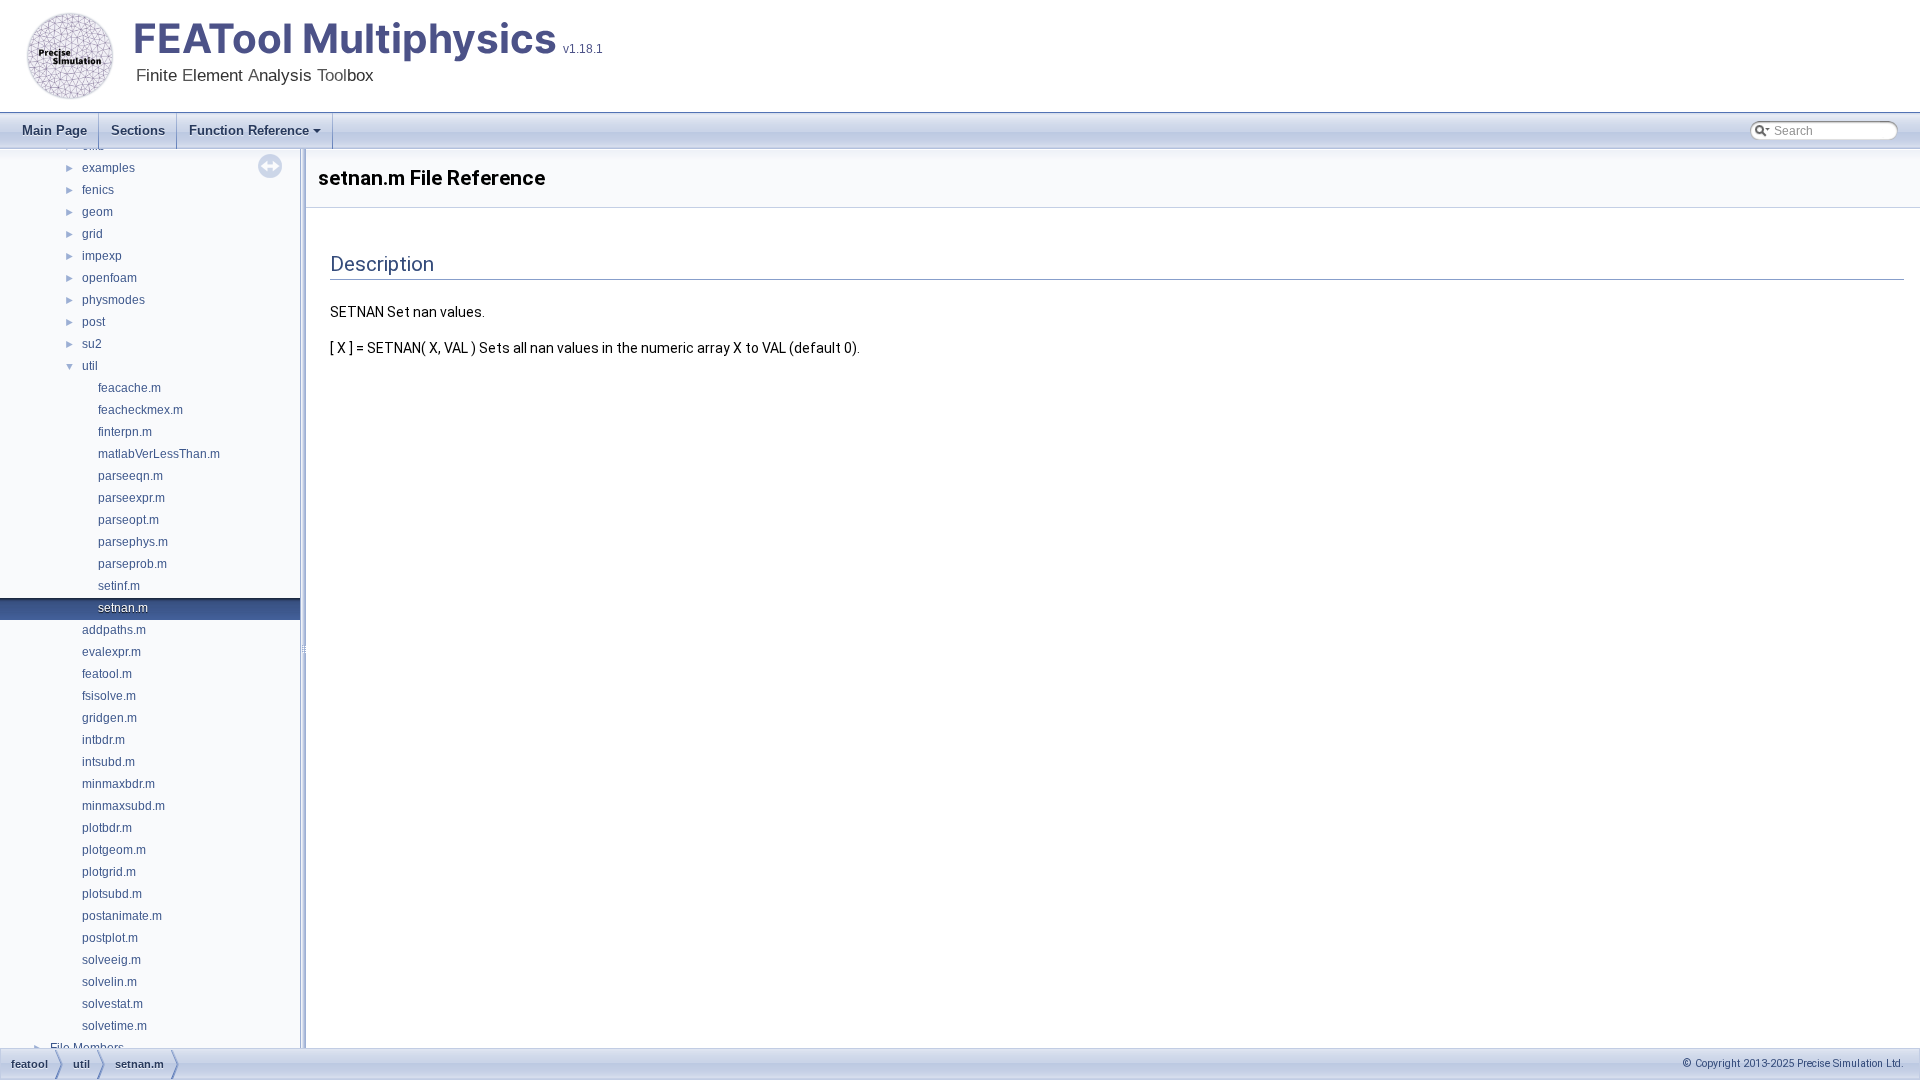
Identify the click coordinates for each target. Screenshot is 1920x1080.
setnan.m (123, 608)
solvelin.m (109, 982)
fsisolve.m (109, 696)
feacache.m (129, 388)
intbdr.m (103, 740)
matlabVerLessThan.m (159, 454)
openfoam (109, 278)
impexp (102, 256)
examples (108, 168)
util (90, 366)
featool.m (107, 674)
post (93, 322)
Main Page (54, 130)
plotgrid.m (109, 872)
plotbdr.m (107, 828)
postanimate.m (122, 916)
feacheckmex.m (140, 410)
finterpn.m (125, 432)
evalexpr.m (111, 652)
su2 (92, 344)
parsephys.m (133, 542)
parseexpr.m (131, 498)
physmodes (113, 300)
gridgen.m (109, 718)
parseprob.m (132, 564)
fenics (98, 190)
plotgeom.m (114, 850)
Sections (138, 130)
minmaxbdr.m (118, 784)
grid (92, 234)
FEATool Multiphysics (345, 38)
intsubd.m (108, 762)
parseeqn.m (130, 476)
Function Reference (249, 130)
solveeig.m (111, 960)
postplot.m (110, 938)
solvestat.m (112, 1004)
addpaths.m (114, 630)
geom (97, 212)
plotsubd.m (112, 894)
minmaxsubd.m (123, 806)
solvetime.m (114, 1026)
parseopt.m (128, 520)
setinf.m (119, 586)
